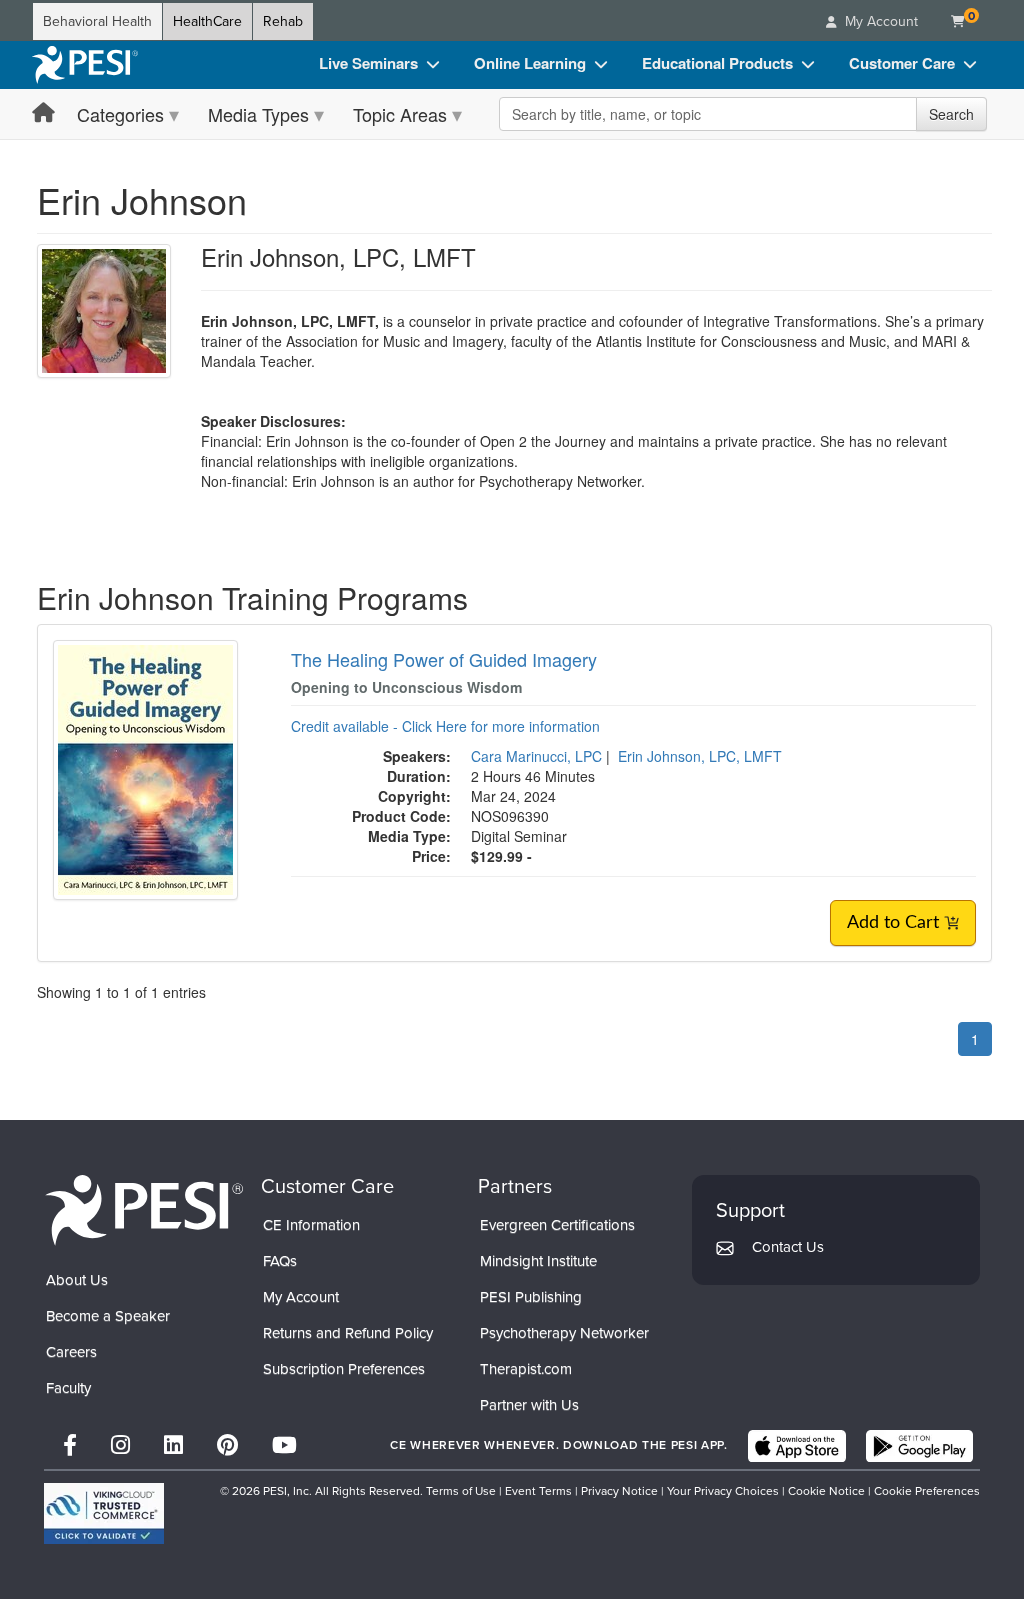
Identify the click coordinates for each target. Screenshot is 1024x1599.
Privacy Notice (619, 1491)
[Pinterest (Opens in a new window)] (227, 1445)
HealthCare (207, 21)
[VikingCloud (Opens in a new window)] (104, 1513)
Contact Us (788, 1247)
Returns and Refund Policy (348, 1333)
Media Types (258, 114)
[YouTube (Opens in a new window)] (284, 1445)
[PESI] (144, 1209)
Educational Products (717, 63)
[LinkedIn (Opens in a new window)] (173, 1445)
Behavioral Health (97, 21)
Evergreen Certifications (557, 1225)
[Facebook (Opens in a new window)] (70, 1445)
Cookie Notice (826, 1491)
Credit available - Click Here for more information (445, 726)
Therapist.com (526, 1369)
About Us (77, 1280)
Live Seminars (368, 63)
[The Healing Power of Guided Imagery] (145, 768)
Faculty (68, 1388)
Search (951, 114)
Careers (71, 1352)
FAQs (280, 1261)
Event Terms (538, 1491)
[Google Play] (919, 1446)
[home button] (43, 113)
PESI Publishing (531, 1297)
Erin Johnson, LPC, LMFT (700, 756)
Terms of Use (461, 1491)
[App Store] (797, 1446)
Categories (120, 114)
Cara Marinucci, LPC (536, 756)
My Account (301, 1297)
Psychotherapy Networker (564, 1333)
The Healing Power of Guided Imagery (444, 659)
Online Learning (530, 63)
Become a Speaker (108, 1316)
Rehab (283, 21)
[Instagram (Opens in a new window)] (120, 1445)
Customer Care (902, 63)
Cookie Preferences (927, 1491)
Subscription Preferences (344, 1369)
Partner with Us (529, 1405)
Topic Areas (400, 114)
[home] (85, 65)
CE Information (311, 1225)
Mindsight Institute (538, 1261)
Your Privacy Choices (723, 1491)
